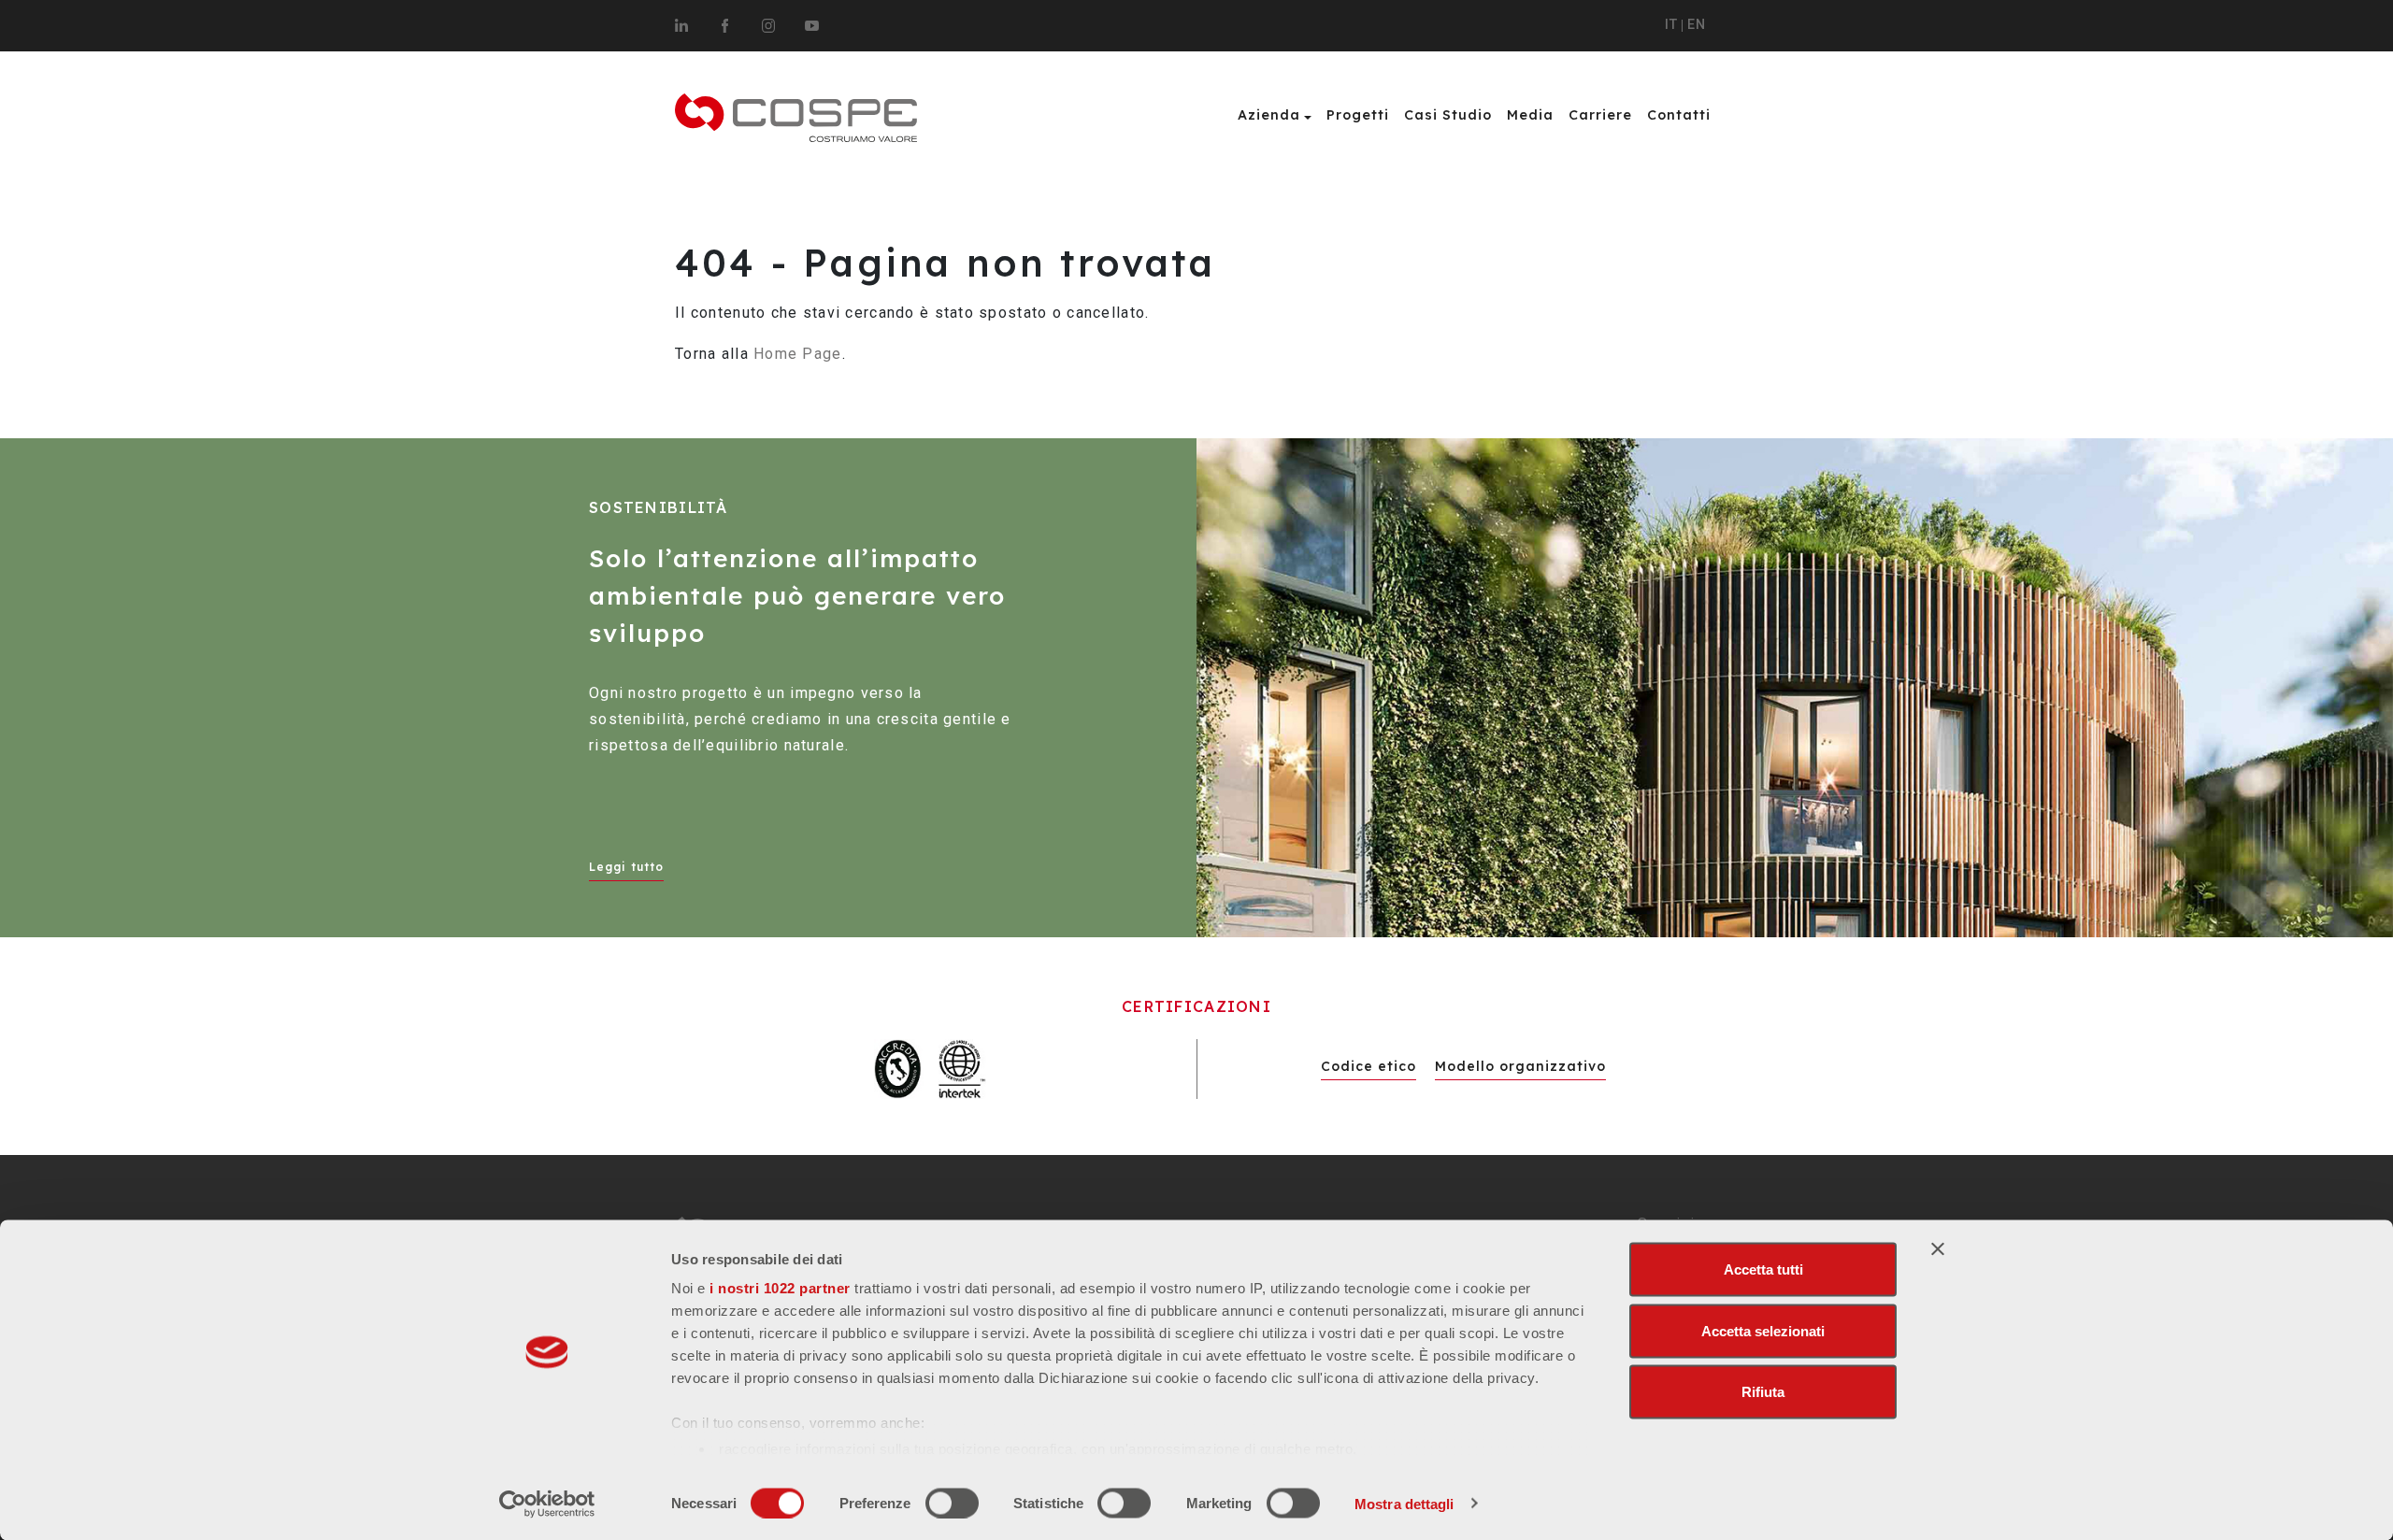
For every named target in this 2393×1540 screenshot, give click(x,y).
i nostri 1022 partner (780, 1288)
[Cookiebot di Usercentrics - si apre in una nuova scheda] (547, 1504)
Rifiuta (1763, 1392)
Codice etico (1368, 1066)
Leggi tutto (626, 867)
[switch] (952, 1503)
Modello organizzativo (1520, 1066)
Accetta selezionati (1763, 1330)
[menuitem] (1671, 26)
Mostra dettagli (1404, 1503)
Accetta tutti (1763, 1269)
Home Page (798, 354)
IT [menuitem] (1671, 25)
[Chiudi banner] (1938, 1249)
